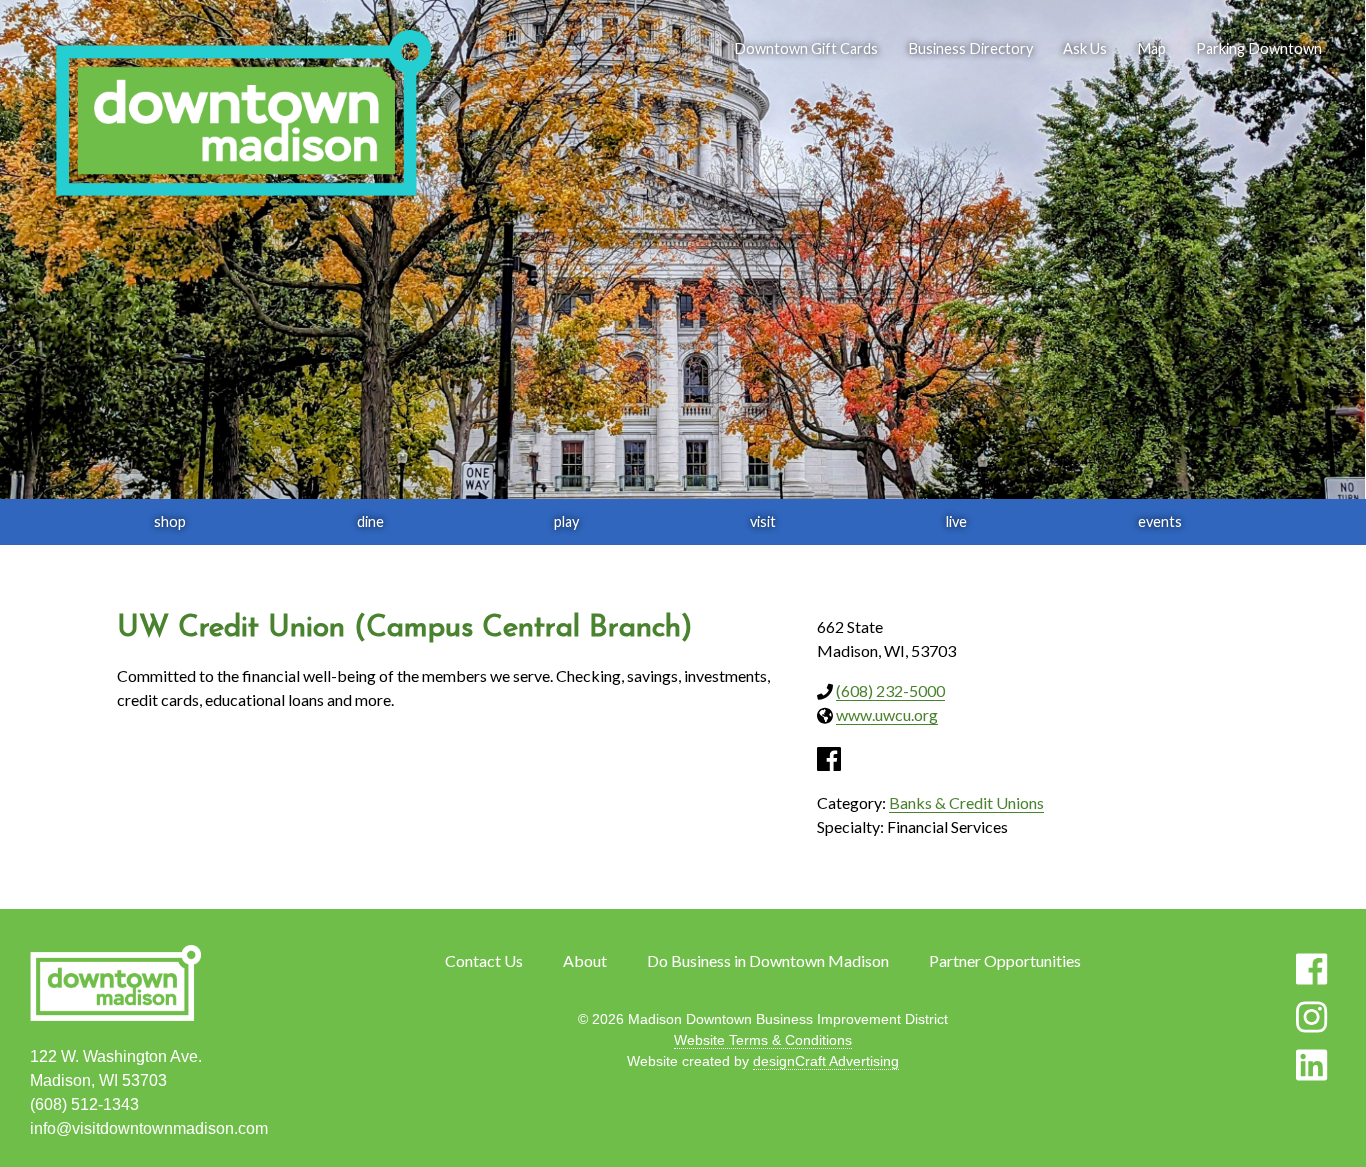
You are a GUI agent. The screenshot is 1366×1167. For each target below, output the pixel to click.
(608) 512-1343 (84, 1104)
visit (763, 521)
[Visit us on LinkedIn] (1311, 1065)
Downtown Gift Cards (806, 48)
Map (1151, 48)
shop (170, 521)
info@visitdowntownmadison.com (149, 1128)
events (1160, 521)
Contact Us (484, 960)
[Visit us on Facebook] (1311, 969)
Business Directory (970, 48)
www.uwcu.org (887, 714)
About (585, 960)
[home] (243, 115)
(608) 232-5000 (890, 690)
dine (370, 521)
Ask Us (1085, 48)
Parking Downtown (1259, 48)
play (566, 521)
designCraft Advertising (826, 1061)
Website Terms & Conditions (763, 1040)
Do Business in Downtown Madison (768, 960)
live (956, 521)
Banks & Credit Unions (966, 802)
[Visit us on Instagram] (1311, 1017)
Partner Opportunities (1005, 960)
